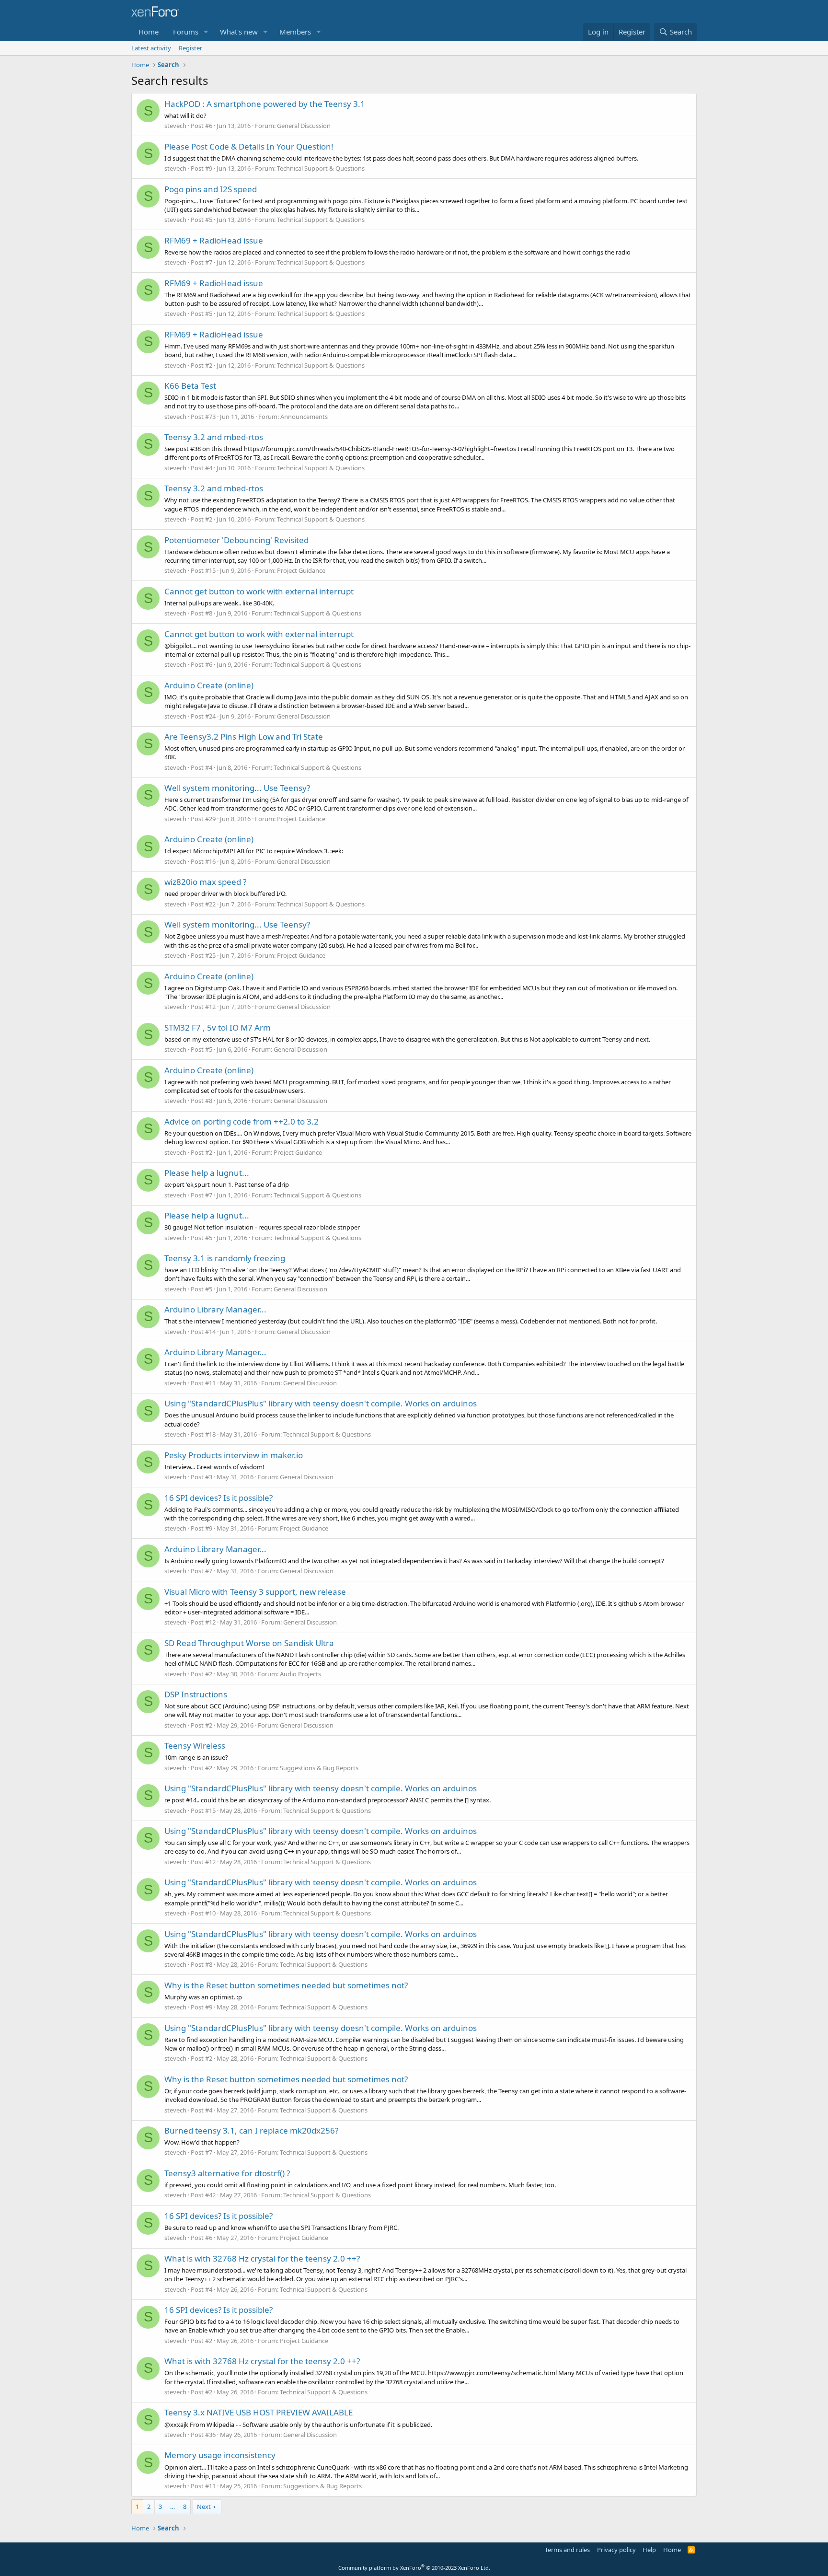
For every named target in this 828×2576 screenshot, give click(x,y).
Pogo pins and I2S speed (211, 189)
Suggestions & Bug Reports (319, 1768)
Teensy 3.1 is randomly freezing (225, 1258)
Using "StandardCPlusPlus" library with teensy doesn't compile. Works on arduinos (321, 1403)
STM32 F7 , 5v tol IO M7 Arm (218, 1027)
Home (149, 32)
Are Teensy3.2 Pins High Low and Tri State (244, 737)
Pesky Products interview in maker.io (234, 1455)
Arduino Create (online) (209, 685)
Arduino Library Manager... (215, 1309)
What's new (239, 32)
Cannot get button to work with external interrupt (259, 591)
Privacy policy (616, 2550)
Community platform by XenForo (414, 2568)
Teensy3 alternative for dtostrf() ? (227, 2173)
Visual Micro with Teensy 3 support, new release (255, 1592)
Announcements (304, 417)
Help (649, 2550)
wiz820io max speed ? (205, 882)
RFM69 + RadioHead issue (214, 240)
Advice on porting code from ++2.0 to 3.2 (241, 1121)
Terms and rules (567, 2550)
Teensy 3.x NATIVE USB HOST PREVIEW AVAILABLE (259, 2412)
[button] (206, 32)
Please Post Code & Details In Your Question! (249, 146)
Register (190, 48)
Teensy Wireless (195, 1746)
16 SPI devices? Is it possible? (218, 1498)
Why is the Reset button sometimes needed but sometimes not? (286, 1985)
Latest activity (151, 48)
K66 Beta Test (190, 386)
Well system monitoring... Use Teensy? (237, 788)
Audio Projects (300, 1674)
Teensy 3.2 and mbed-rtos (214, 437)
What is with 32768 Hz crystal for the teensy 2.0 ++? (262, 2258)
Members (295, 32)
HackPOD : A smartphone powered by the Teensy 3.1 (265, 104)
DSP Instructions (196, 1694)
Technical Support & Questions (321, 168)
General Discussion (304, 126)
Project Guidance (301, 570)
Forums (186, 32)
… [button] (172, 2506)
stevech (175, 126)
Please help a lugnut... (207, 1173)
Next (204, 2506)
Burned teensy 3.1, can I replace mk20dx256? (251, 2130)
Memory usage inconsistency (220, 2455)
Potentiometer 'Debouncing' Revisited (236, 540)
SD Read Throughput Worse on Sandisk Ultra (249, 1643)
